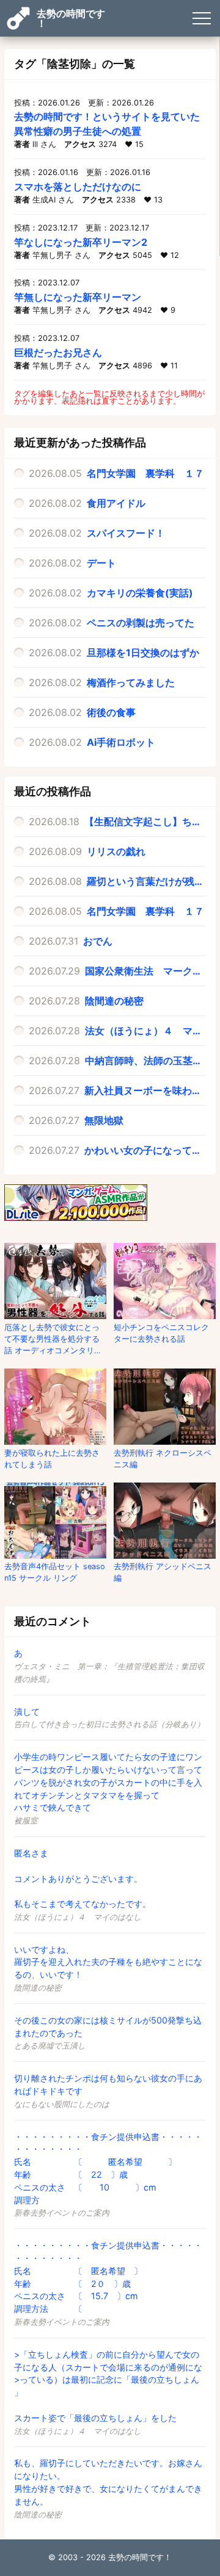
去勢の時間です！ (71, 18)
